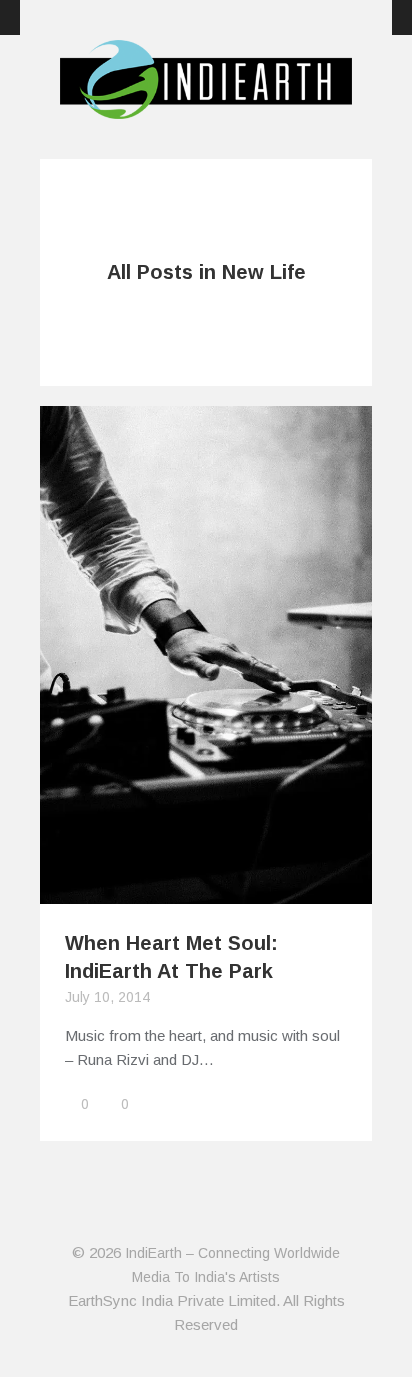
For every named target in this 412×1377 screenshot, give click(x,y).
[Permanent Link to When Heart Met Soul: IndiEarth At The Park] (206, 891)
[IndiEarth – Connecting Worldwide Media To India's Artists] (206, 107)
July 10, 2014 (107, 997)
